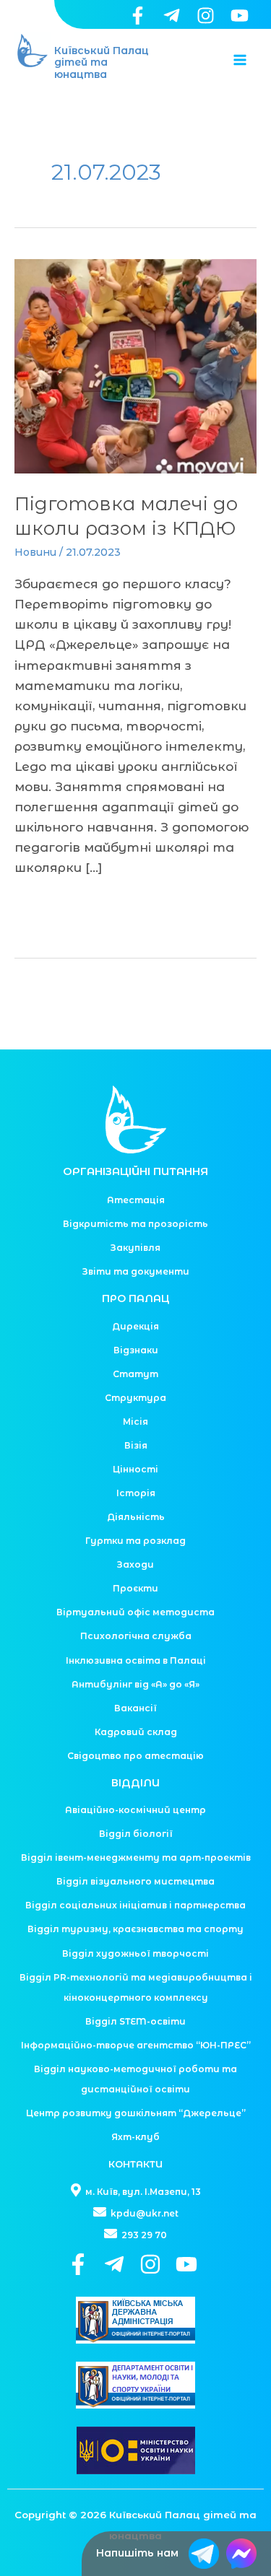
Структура (135, 1398)
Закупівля (135, 1248)
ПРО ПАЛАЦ (136, 1298)
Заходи (135, 1564)
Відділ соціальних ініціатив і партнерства (135, 1905)
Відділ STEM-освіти (135, 2021)
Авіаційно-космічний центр (135, 1810)
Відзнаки (136, 1350)
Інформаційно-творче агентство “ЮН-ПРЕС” (136, 2045)
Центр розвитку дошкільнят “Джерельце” (136, 2113)
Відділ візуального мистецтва (135, 1881)
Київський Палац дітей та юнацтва (102, 63)
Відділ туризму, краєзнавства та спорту (135, 1929)
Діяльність (136, 1517)
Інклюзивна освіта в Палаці (136, 1660)
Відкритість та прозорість (135, 1224)
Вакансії (135, 1708)
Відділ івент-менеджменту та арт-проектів (136, 1857)
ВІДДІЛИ (135, 1783)
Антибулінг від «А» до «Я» (135, 1684)
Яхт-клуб (135, 2137)
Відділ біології (136, 1834)
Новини (35, 552)
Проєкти (135, 1588)
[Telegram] (172, 16)
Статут (135, 1374)
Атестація (136, 1200)
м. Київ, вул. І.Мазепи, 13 (142, 2192)
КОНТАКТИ (135, 2164)
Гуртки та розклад (135, 1541)
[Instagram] (206, 16)
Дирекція (135, 1326)
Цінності (135, 1469)
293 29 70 (143, 2235)
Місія (135, 1422)
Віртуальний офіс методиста (135, 1612)
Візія (136, 1445)
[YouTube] (240, 16)
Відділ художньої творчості (135, 1953)
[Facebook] (138, 16)
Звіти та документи (136, 1271)
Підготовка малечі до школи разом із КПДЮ (126, 516)
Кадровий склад (136, 1732)
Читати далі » (66, 906)
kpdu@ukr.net (143, 2213)
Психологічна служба (136, 1636)
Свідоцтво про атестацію (135, 1756)
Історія (136, 1493)
